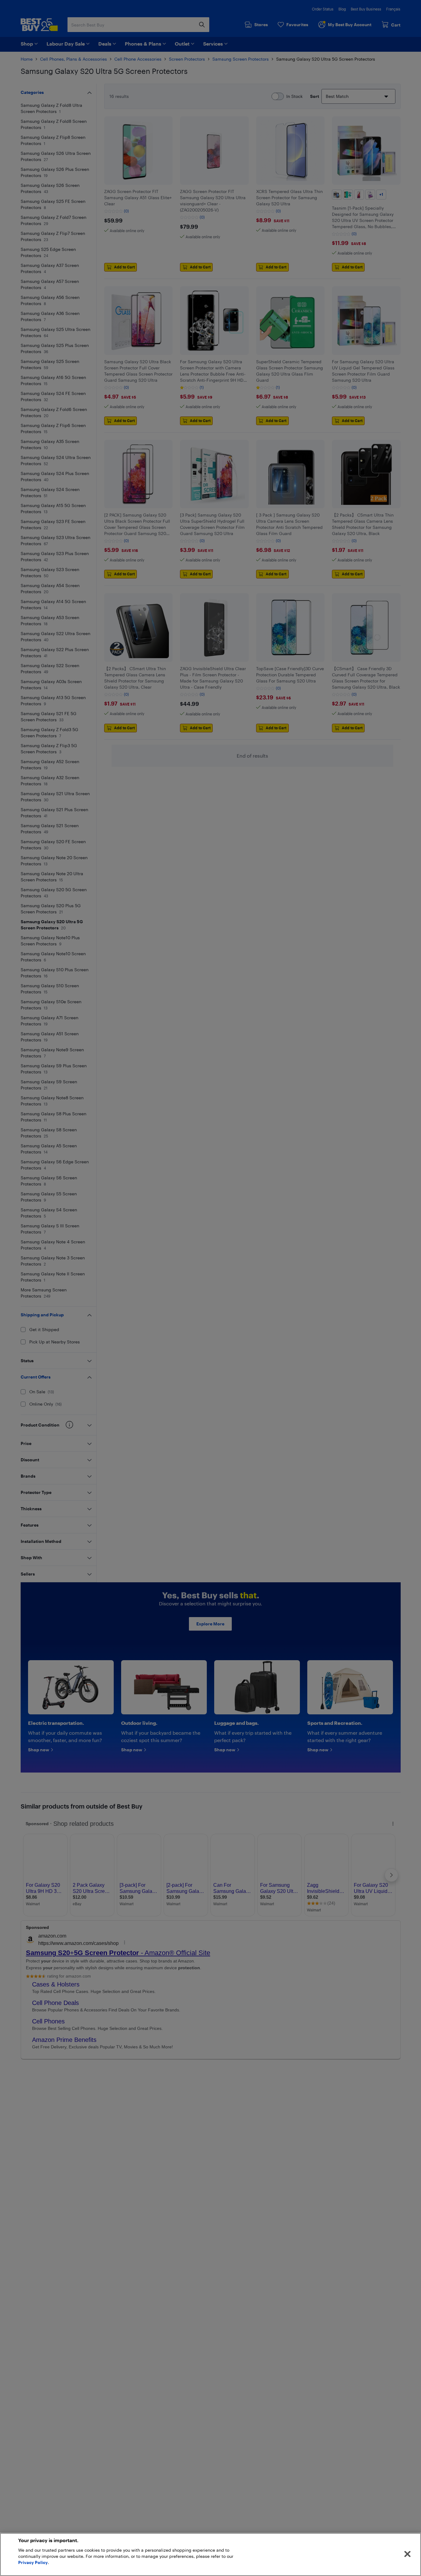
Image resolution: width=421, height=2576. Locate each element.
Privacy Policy (33, 2562)
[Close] (407, 2554)
